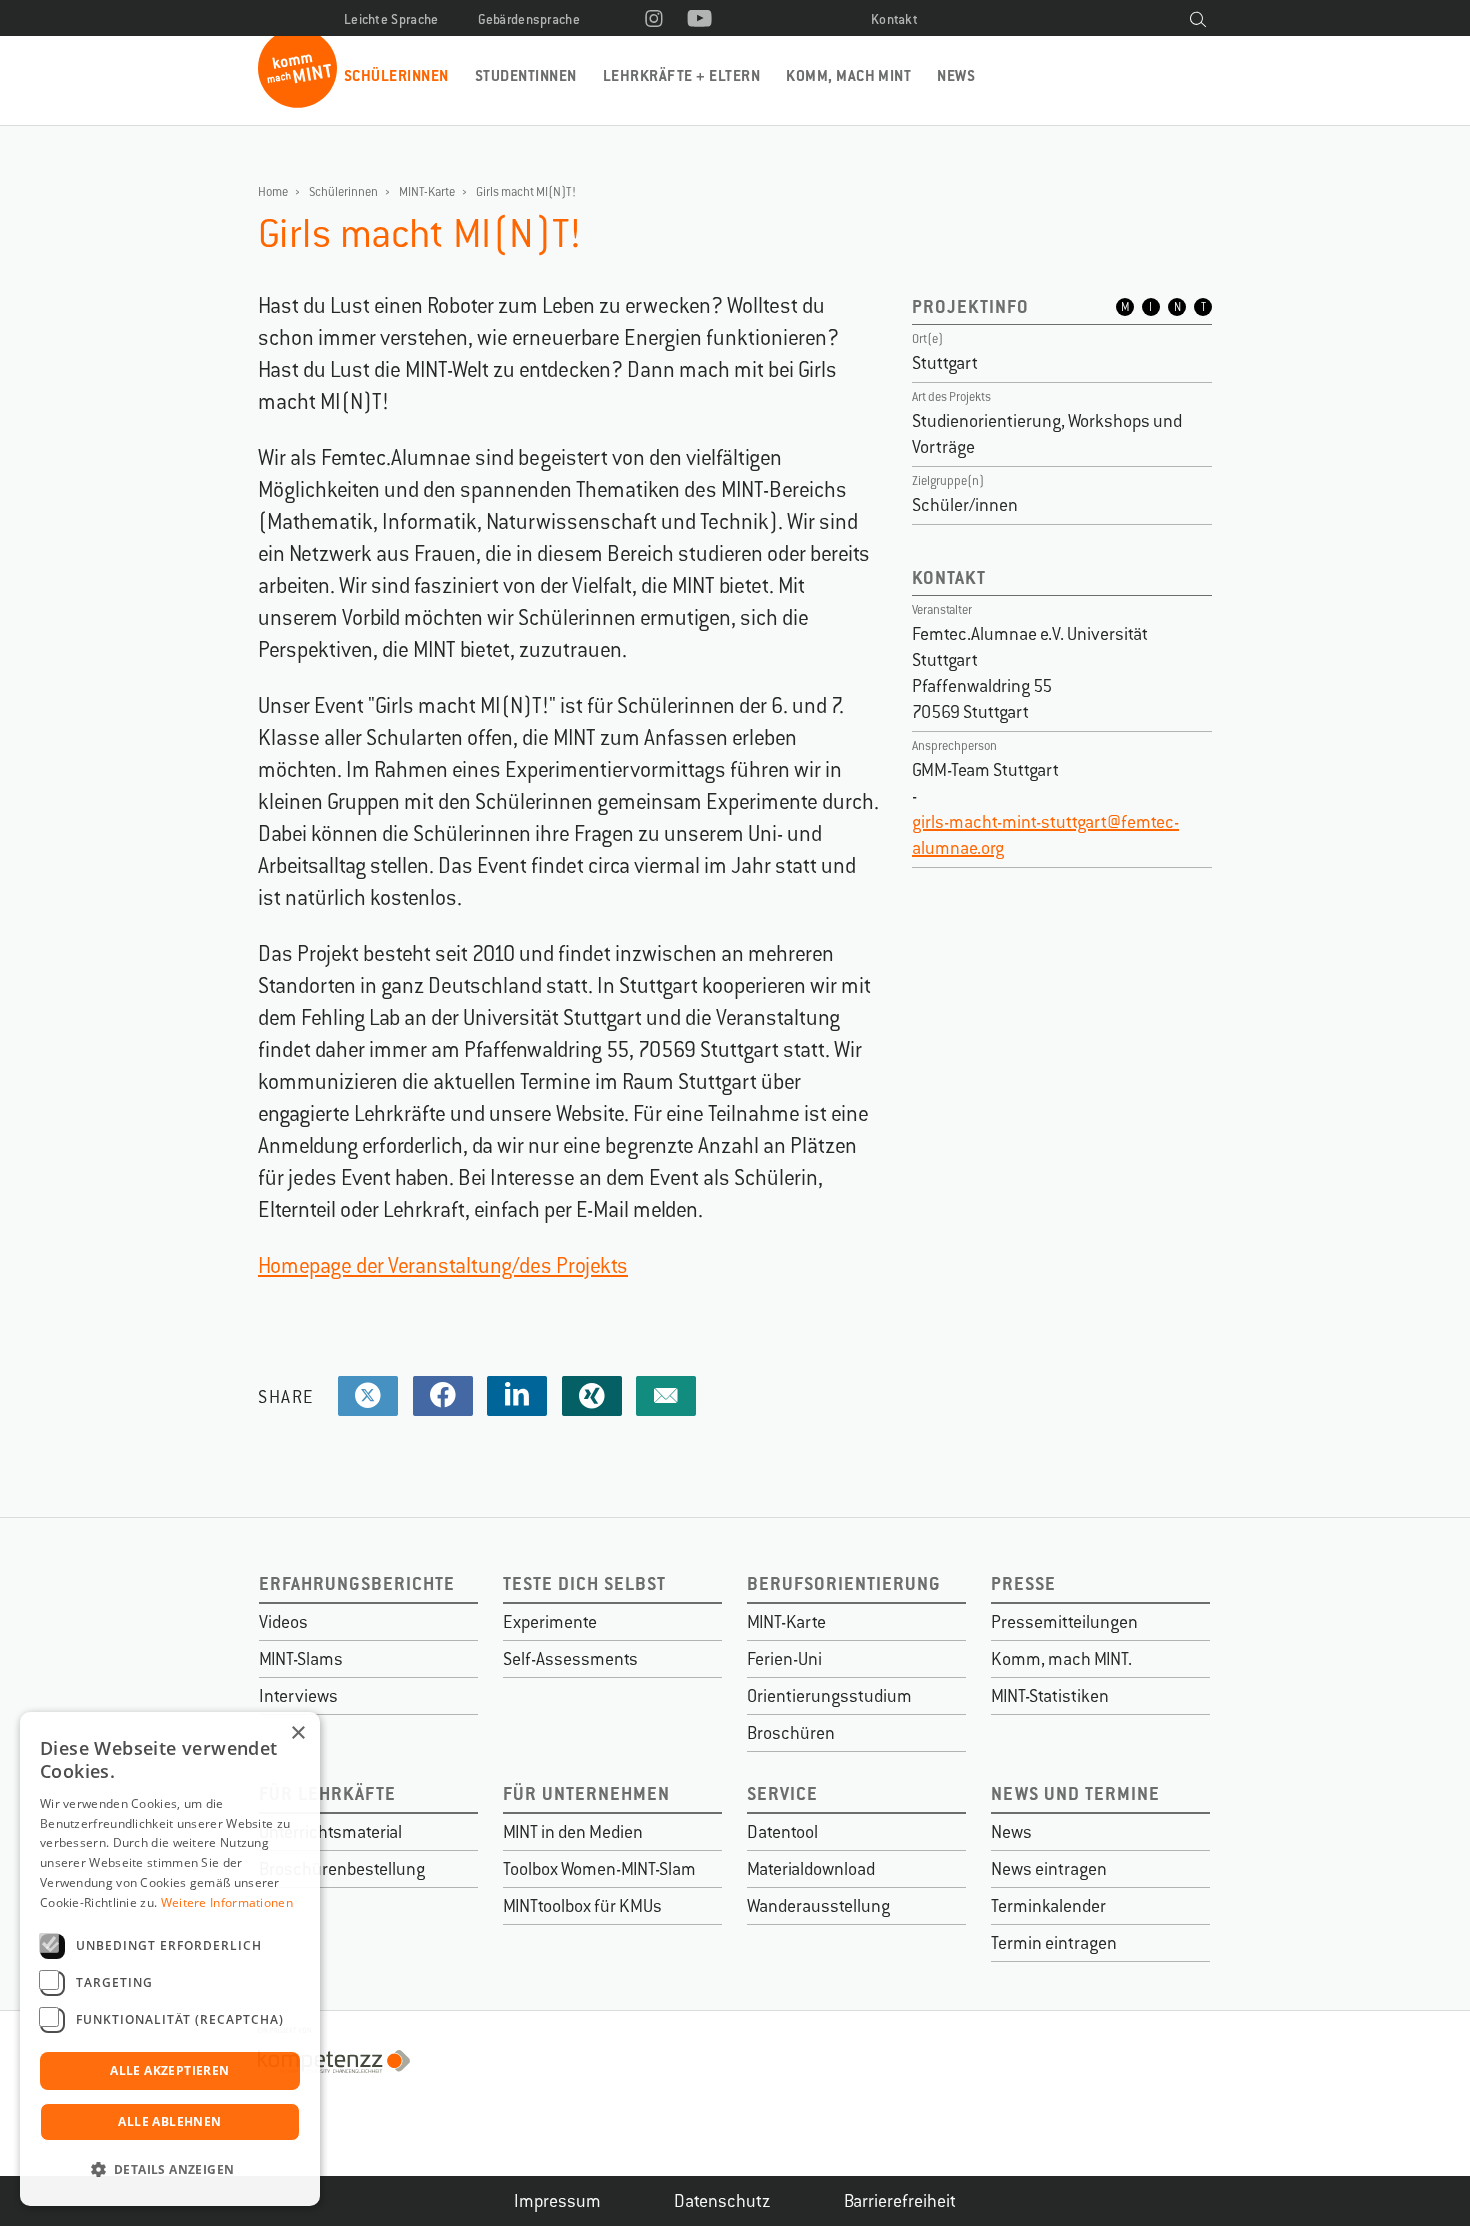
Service (782, 1793)
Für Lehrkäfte (327, 1793)
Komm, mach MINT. (1061, 1659)
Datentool (782, 1832)
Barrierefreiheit (900, 2201)
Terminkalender (1048, 1906)
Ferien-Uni (784, 1659)
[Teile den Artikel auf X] (368, 1396)
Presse (1023, 1583)
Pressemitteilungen (1064, 1622)
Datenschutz (722, 2201)
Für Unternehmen (586, 1793)
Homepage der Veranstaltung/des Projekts (443, 1265)
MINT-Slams (301, 1659)
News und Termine (1075, 1793)
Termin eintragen (1054, 1943)
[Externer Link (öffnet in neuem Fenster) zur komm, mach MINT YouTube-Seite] (699, 20)
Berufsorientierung (844, 1583)
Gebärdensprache (529, 19)
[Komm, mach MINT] (297, 100)
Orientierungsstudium (829, 1696)
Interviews (298, 1696)
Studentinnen (526, 75)
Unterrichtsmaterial (330, 1832)
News (956, 75)
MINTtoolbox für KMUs (582, 1906)
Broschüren (791, 1733)
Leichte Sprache (391, 19)
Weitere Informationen (227, 1902)
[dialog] (170, 1959)
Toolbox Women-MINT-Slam (599, 1869)
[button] (170, 2170)
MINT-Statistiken (1050, 1696)
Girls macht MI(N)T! (526, 192)
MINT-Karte (427, 192)
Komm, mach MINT (848, 75)
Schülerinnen (396, 75)
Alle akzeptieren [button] (169, 2070)
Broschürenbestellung (342, 1869)
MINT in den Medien (573, 1832)
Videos (283, 1622)
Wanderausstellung (818, 1906)
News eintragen (1049, 1869)
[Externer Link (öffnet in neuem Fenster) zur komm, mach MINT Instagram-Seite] (654, 20)
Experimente (550, 1622)
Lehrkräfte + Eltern (681, 75)
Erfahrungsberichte (357, 1583)
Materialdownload (811, 1869)
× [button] (297, 1733)
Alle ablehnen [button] (169, 2121)
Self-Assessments (570, 1659)
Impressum (557, 2201)
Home (273, 192)
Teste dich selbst (584, 1583)
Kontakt (894, 19)
